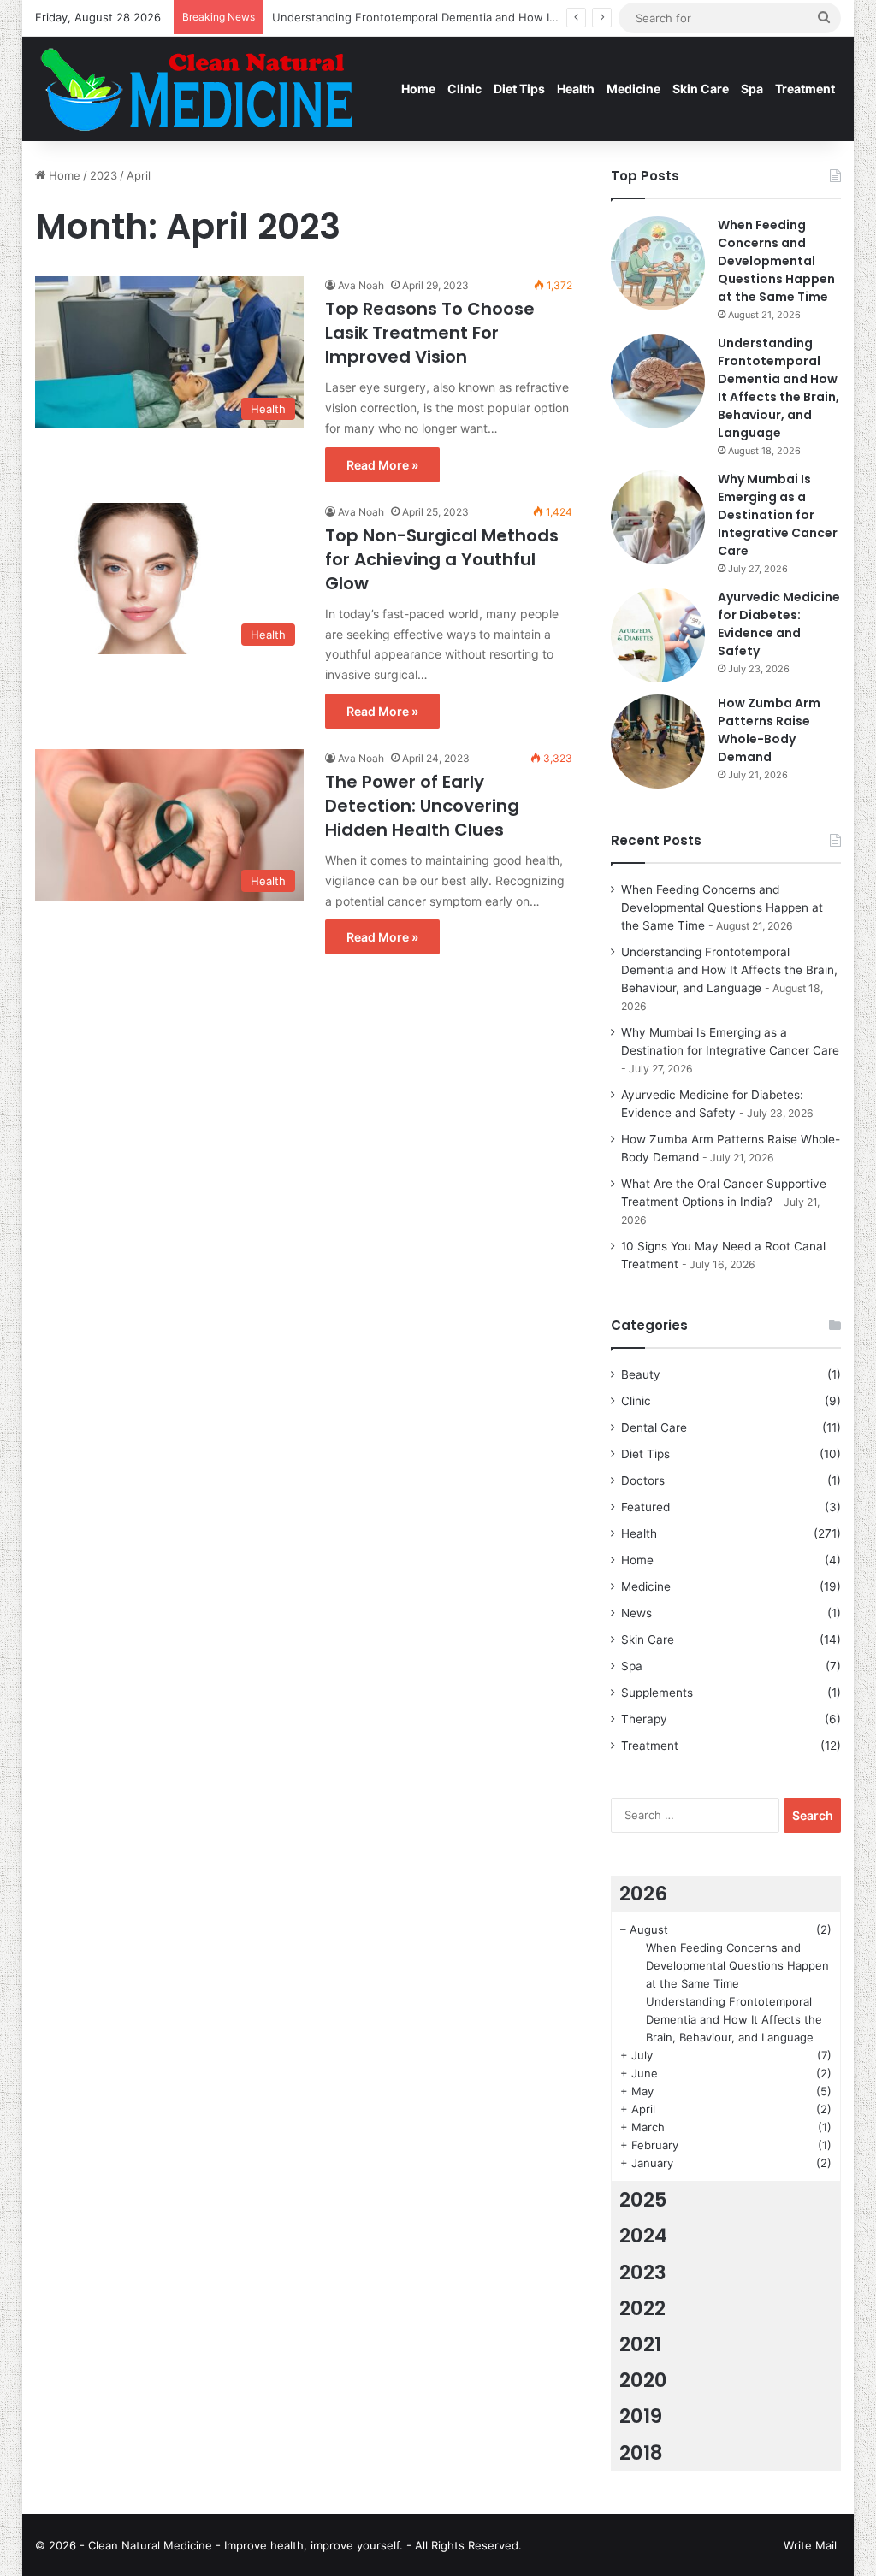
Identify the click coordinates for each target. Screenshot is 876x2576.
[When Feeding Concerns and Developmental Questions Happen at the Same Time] (658, 263)
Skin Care (701, 89)
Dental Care (654, 1427)
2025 (643, 2200)
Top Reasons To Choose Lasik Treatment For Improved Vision (430, 333)
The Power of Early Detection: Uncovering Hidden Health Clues (422, 806)
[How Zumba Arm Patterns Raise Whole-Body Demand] (658, 741)
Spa (752, 89)
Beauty (641, 1374)
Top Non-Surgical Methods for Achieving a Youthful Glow (442, 559)
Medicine (633, 89)
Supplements (657, 1693)
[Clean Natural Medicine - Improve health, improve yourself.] (196, 89)
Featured (645, 1507)
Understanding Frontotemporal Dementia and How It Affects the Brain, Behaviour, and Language (778, 388)
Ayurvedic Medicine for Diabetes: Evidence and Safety (779, 624)
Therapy (644, 1719)
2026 (643, 1894)
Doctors (643, 1480)
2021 (640, 2344)
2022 (642, 2308)
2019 (641, 2416)
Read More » (382, 465)
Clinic (465, 89)
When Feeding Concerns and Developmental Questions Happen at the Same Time (776, 261)
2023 (104, 175)
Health (576, 89)
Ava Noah (361, 285)
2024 (643, 2236)
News (636, 1613)
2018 (641, 2453)
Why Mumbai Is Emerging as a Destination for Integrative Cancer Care (778, 515)
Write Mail (810, 2545)
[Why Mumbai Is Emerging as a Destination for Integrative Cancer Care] (658, 517)
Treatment (805, 89)
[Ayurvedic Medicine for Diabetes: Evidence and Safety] (658, 635)
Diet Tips (519, 89)
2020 (643, 2380)
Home (418, 89)
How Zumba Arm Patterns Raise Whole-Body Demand (769, 730)
